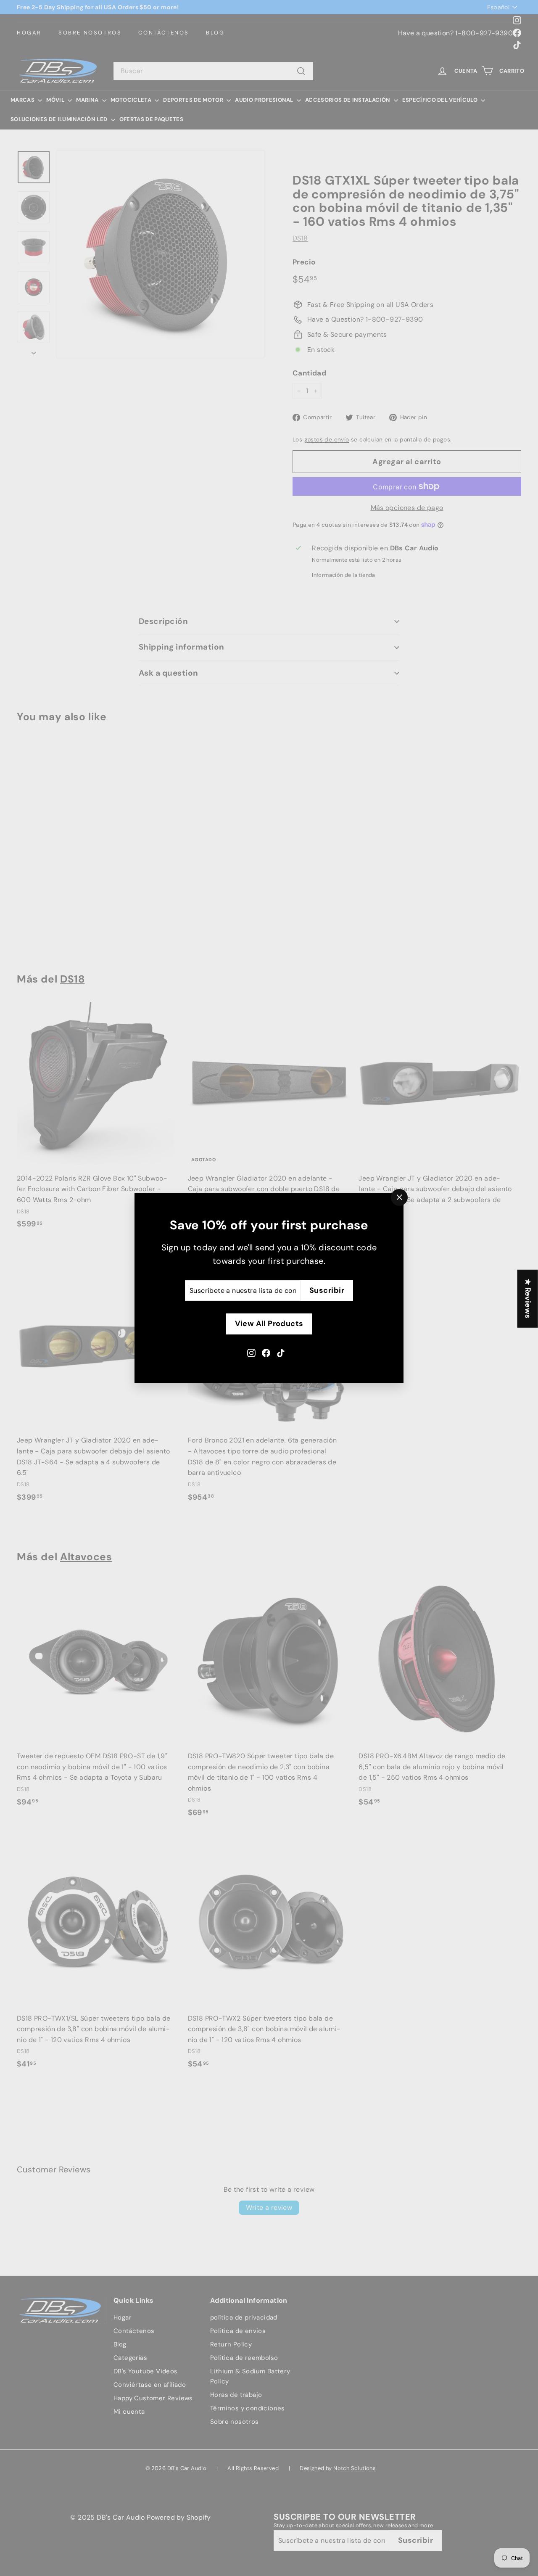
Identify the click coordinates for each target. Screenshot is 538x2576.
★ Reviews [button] (528, 1298)
